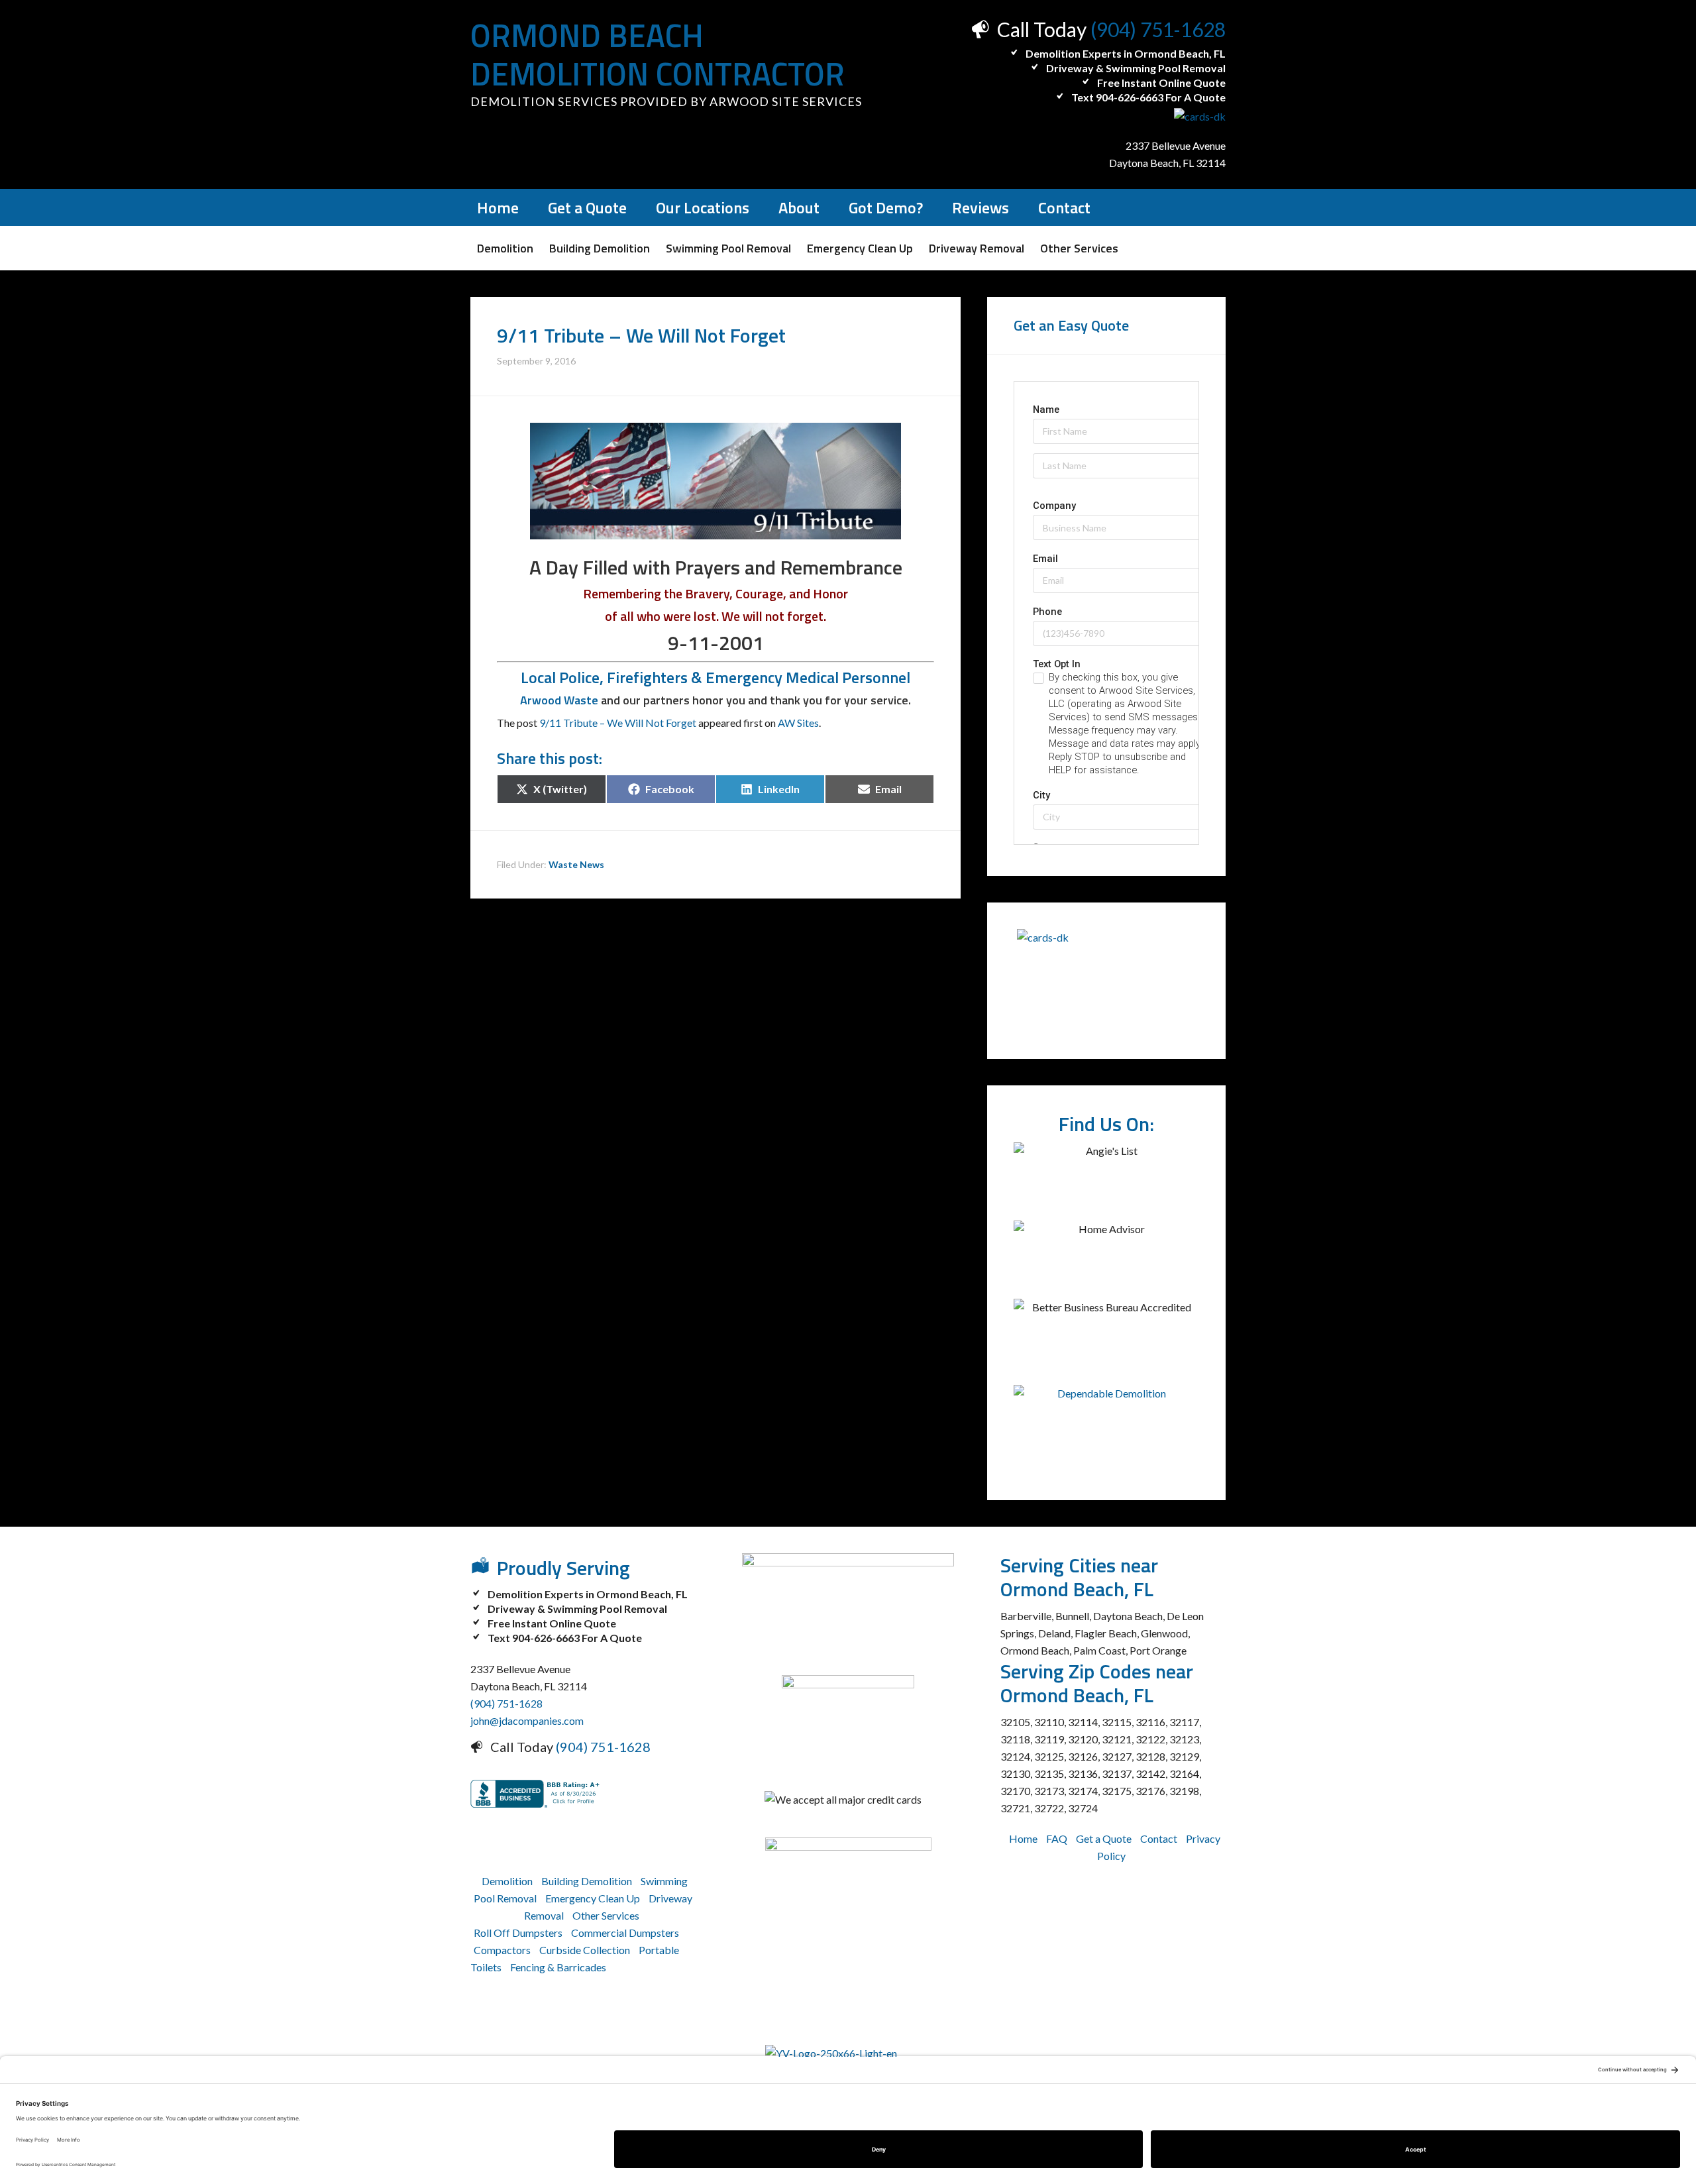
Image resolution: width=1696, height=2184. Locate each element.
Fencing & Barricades (558, 1967)
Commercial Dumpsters (625, 1933)
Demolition (507, 1881)
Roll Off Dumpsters (518, 1933)
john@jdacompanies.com (527, 1720)
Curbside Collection (585, 1950)
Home (1023, 1838)
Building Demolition (587, 1881)
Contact (1159, 1838)
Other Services (606, 1915)
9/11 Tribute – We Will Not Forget (618, 723)
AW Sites (798, 723)
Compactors (502, 1950)
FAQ (1057, 1838)
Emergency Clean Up (593, 1898)
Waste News (576, 864)
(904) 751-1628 (1158, 29)
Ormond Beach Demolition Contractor (658, 55)
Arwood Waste (559, 700)
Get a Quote (1104, 1838)
